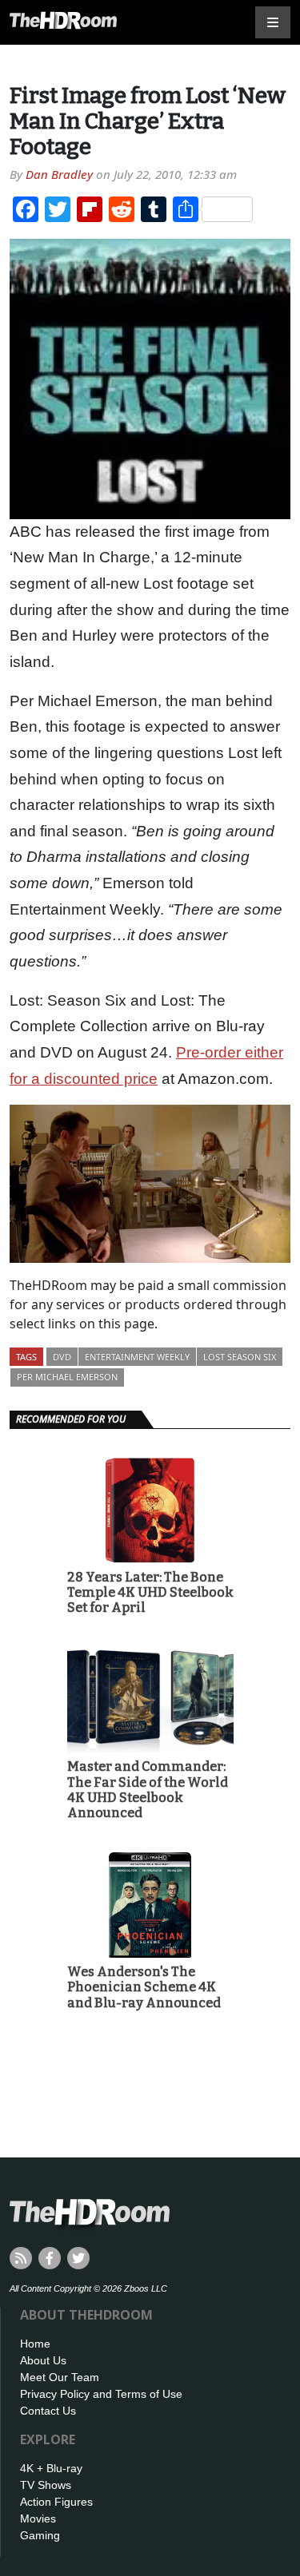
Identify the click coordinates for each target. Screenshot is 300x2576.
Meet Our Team (60, 2377)
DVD (62, 1357)
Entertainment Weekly (137, 1357)
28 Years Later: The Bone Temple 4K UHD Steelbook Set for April (150, 1592)
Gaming (40, 2535)
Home (35, 2344)
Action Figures (56, 2502)
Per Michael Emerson (67, 1377)
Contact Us (48, 2411)
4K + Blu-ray (51, 2468)
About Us (43, 2360)
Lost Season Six (240, 1357)
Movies (38, 2518)
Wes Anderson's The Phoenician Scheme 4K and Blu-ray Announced (144, 1987)
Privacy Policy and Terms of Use (101, 2394)
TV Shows (46, 2485)
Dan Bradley (59, 174)
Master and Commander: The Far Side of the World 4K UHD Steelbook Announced (148, 1790)
